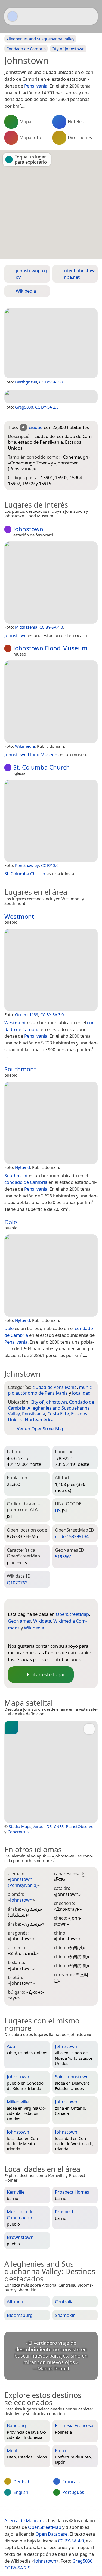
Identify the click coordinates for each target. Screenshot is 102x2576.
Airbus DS (43, 1826)
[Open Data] (22, 1605)
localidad (81, 1393)
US (58, 1510)
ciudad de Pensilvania (55, 1387)
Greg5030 (24, 407)
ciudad (36, 427)
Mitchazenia (26, 627)
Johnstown (45, 2561)
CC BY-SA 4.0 (51, 627)
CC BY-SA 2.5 (47, 407)
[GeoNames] (23, 1637)
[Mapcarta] (13, 16)
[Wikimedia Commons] (45, 1637)
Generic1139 (27, 1014)
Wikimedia (25, 746)
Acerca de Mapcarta (25, 2521)
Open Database (51, 2534)
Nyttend (22, 1167)
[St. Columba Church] (51, 821)
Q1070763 (17, 1583)
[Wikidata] (34, 1637)
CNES (59, 1826)
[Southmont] (51, 1123)
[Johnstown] (51, 343)
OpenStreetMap (72, 1614)
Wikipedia (34, 1628)
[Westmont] (51, 970)
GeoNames (19, 1621)
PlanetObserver (80, 1826)
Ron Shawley (27, 865)
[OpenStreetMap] (12, 1637)
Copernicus (18, 1832)
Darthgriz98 (26, 382)
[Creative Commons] (71, 2509)
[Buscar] (91, 16)
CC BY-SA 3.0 (51, 382)
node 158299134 (72, 1536)
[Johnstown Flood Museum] (51, 702)
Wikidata (42, 1621)
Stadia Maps (20, 1826)
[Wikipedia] (55, 1637)
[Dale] (51, 1275)
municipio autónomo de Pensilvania (51, 1390)
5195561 (64, 1556)
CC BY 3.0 (50, 865)
